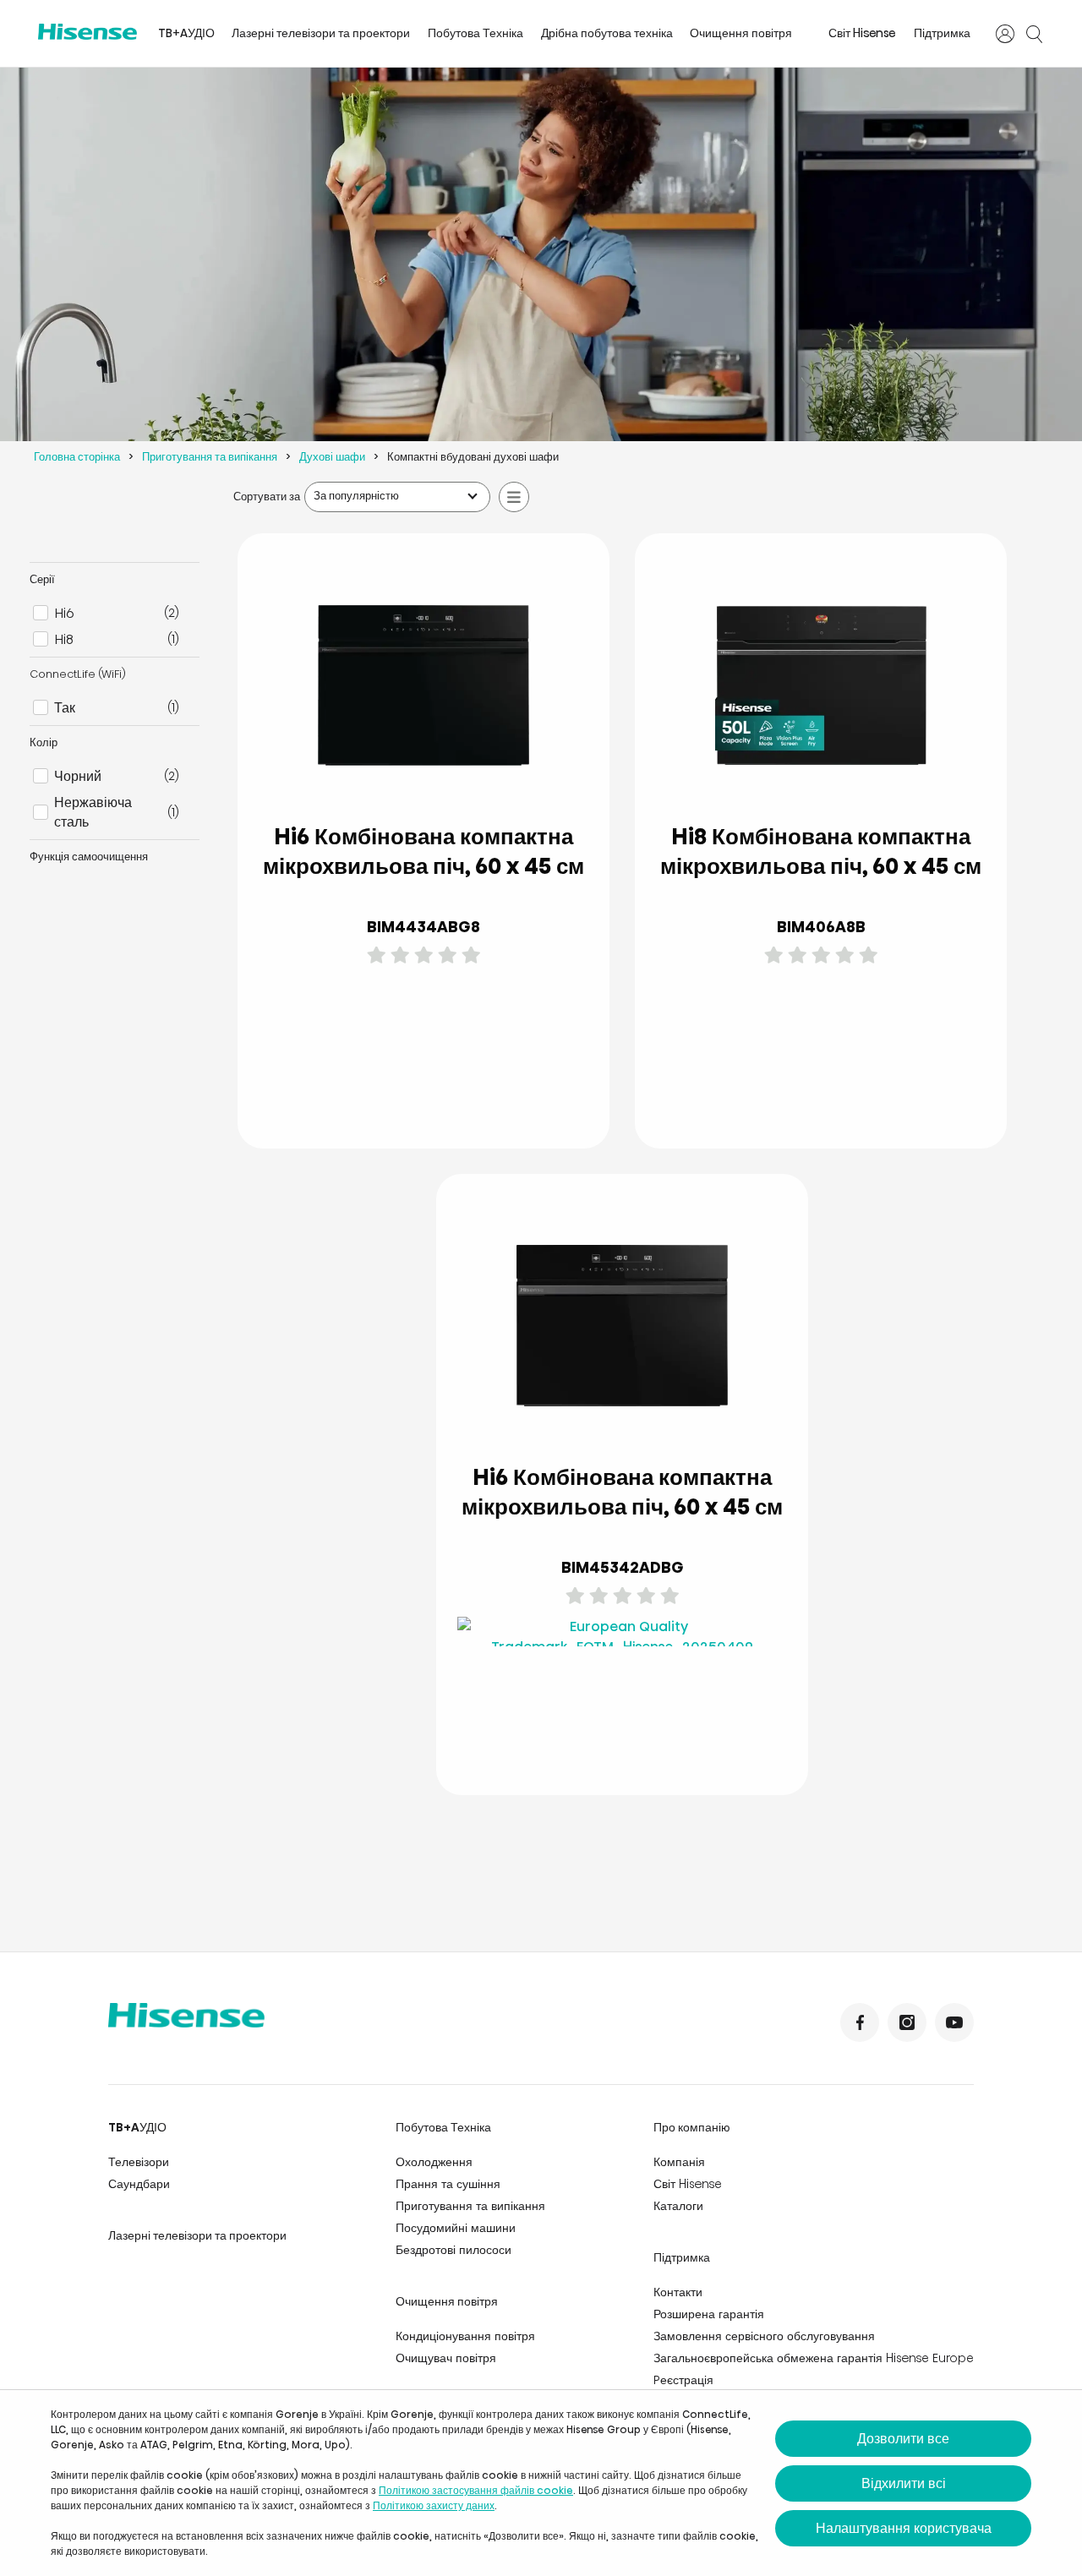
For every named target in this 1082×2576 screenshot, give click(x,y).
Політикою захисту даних (434, 2505)
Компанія (679, 2162)
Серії (42, 579)
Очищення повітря (741, 33)
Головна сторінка (77, 457)
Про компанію (692, 2127)
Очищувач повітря (446, 2358)
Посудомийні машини (456, 2228)
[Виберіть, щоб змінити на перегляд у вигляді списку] (514, 497)
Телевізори (139, 2162)
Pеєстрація (683, 2380)
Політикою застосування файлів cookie (476, 2490)
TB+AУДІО (186, 33)
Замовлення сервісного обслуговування (764, 2336)
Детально (356, 1095)
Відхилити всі (904, 2483)
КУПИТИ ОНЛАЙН (492, 1094)
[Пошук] (1034, 34)
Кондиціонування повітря (465, 2336)
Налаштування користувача (904, 2528)
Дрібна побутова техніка (607, 33)
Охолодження (434, 2162)
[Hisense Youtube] (954, 2022)
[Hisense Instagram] (907, 2022)
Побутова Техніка (475, 33)
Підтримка (942, 33)
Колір (44, 742)
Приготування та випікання (210, 457)
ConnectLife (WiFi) (78, 674)
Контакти (678, 2292)
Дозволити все (903, 2439)
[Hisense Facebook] (860, 2022)
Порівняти (437, 1053)
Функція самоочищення (89, 857)
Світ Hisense (862, 33)
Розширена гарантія (709, 2314)
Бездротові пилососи (454, 2250)
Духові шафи (332, 457)
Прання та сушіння (448, 2184)
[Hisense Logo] (87, 32)
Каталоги (678, 2206)
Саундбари (139, 2184)
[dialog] (541, 2483)
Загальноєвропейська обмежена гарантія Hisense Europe (814, 2358)
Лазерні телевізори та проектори (321, 33)
